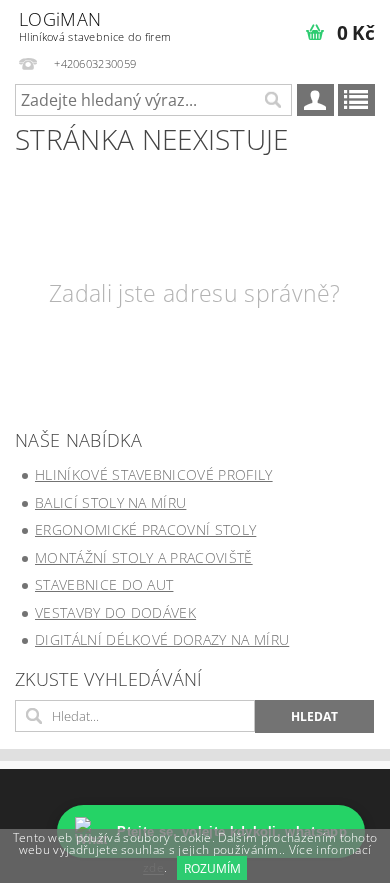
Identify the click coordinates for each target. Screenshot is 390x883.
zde (153, 868)
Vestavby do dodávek (115, 612)
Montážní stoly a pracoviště (144, 557)
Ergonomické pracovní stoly (145, 529)
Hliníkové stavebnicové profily (154, 474)
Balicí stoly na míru (110, 502)
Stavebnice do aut (104, 584)
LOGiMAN (95, 25)
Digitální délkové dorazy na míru (162, 639)
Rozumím (212, 868)
